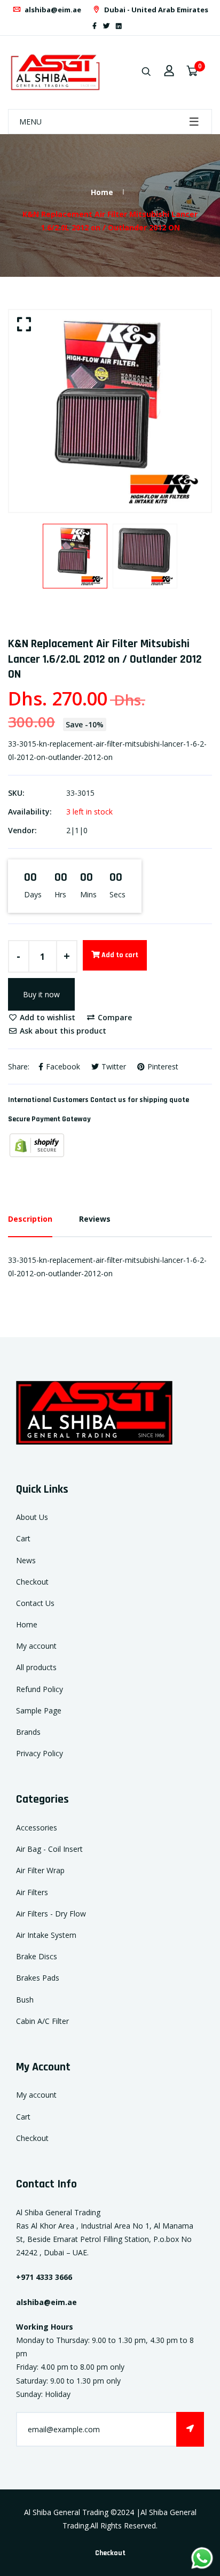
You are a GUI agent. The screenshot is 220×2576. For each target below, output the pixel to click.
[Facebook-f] (95, 26)
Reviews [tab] (95, 1219)
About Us (32, 1517)
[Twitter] (106, 26)
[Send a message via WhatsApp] (202, 2558)
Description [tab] (30, 1219)
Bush (25, 2000)
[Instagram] (128, 26)
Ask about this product (62, 1031)
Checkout (32, 1582)
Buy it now (41, 994)
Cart (23, 1538)
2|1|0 (77, 830)
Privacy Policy (40, 1753)
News (26, 1560)
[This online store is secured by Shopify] (37, 1145)
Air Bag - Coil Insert (49, 1849)
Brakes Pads (38, 1978)
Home (102, 192)
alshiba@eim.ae (52, 10)
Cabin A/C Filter (42, 2021)
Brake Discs (37, 1956)
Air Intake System (46, 1935)
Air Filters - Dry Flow (51, 1914)
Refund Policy (40, 1689)
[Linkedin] (119, 26)
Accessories (37, 1828)
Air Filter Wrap (40, 1870)
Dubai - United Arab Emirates (155, 10)
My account (36, 1646)
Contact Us (35, 1603)
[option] (110, 411)
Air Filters (32, 1892)
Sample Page (39, 1710)
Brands (28, 1732)
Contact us (108, 1100)
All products (36, 1667)
